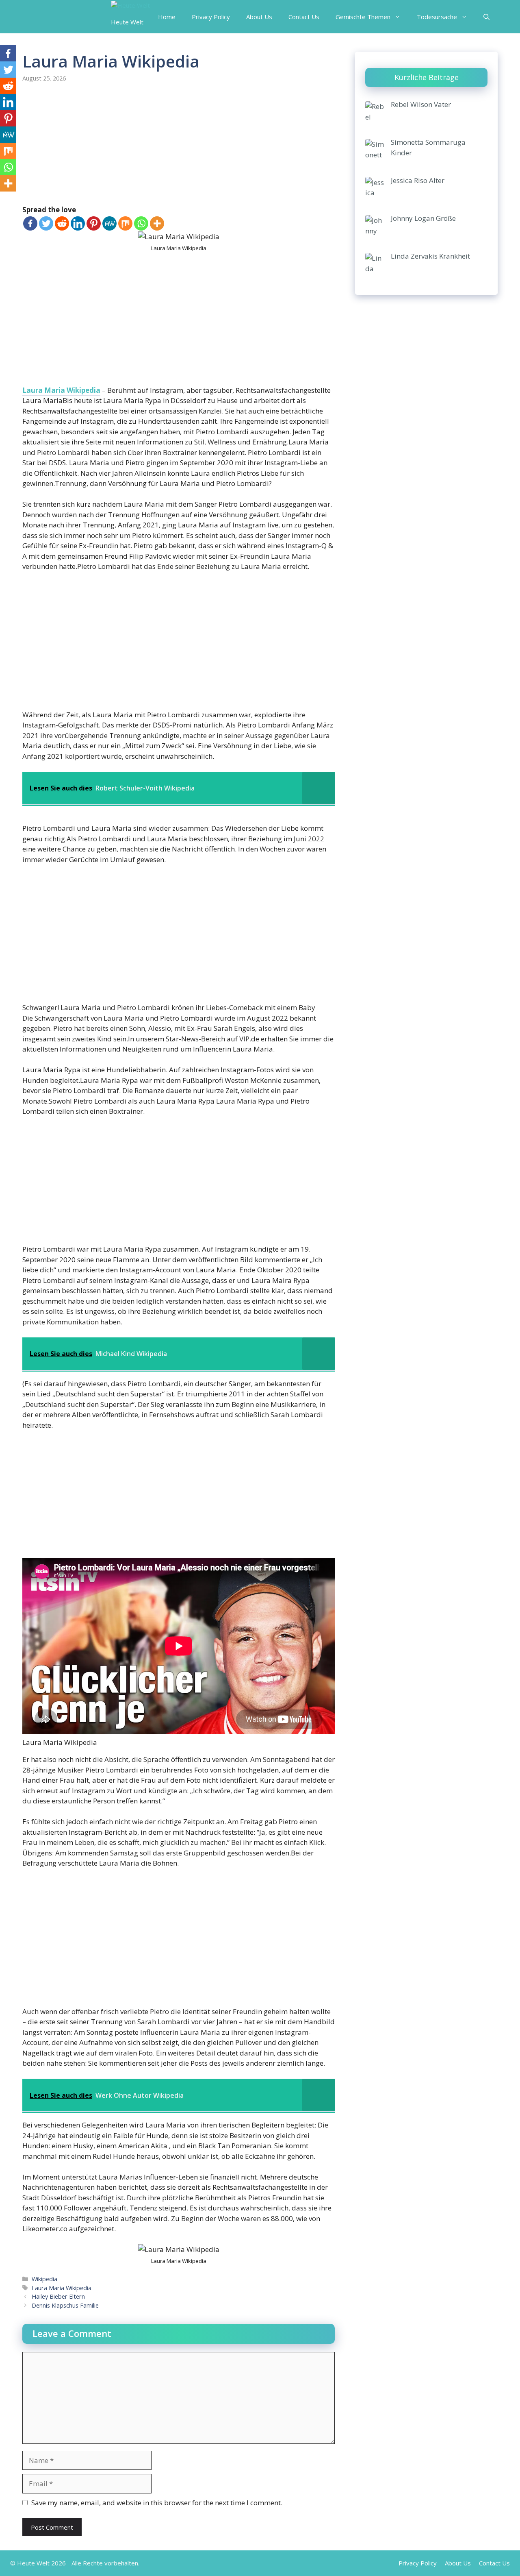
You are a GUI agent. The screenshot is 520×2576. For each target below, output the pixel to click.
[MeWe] (109, 223)
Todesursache (437, 17)
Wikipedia (44, 2279)
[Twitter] (46, 223)
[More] (157, 223)
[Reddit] (62, 223)
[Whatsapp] (141, 223)
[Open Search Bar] (486, 17)
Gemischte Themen (363, 17)
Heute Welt (127, 22)
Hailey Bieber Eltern (58, 2296)
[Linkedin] (78, 223)
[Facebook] (30, 223)
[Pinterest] (94, 223)
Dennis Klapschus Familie (65, 2305)
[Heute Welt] (130, 5)
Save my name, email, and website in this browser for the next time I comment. (157, 2503)
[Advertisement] (179, 144)
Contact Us (304, 17)
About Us (259, 17)
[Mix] (125, 223)
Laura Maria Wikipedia (61, 390)
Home (167, 17)
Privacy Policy (211, 17)
